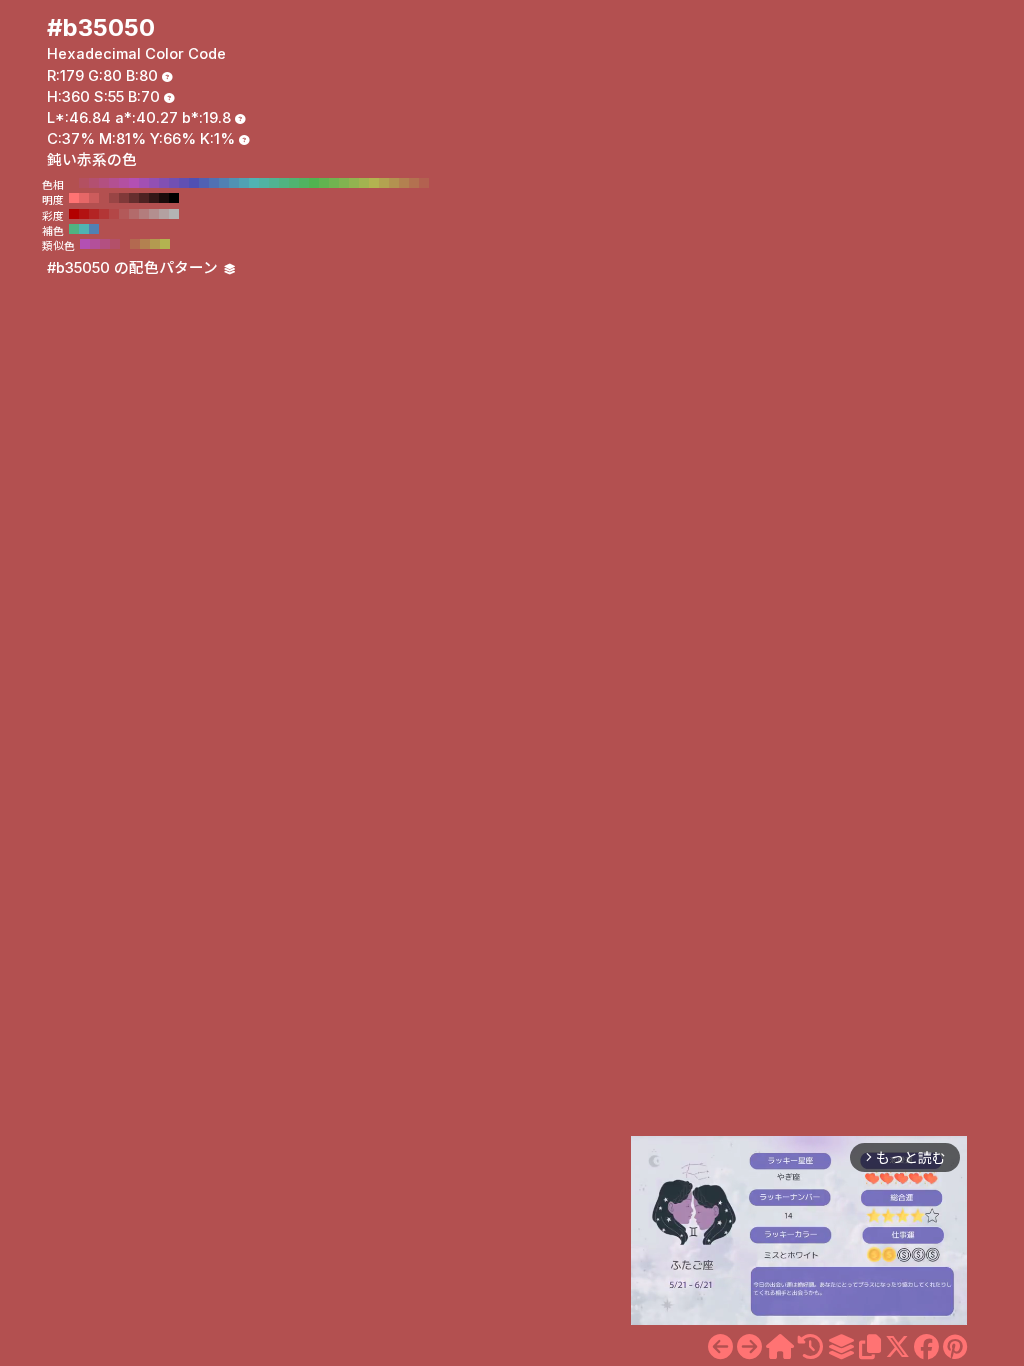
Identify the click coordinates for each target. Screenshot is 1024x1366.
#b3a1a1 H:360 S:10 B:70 (164, 214)
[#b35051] (749, 1347)
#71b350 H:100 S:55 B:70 (334, 183)
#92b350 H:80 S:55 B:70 (354, 183)
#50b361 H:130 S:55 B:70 (304, 183)
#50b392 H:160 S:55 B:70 (274, 183)
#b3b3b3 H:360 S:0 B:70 (174, 214)
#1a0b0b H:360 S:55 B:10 (164, 198)
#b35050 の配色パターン (134, 268)
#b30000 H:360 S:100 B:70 (74, 214)
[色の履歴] (810, 1347)
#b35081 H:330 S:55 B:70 (104, 183)
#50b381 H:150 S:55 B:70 (284, 183)
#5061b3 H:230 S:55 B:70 (204, 183)
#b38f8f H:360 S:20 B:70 (154, 214)
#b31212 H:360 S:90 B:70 (84, 214)
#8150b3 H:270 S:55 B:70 (164, 183)
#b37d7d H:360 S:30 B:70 (144, 214)
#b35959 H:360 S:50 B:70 (124, 214)
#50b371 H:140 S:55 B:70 (294, 183)
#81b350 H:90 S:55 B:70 (344, 183)
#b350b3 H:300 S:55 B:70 (134, 183)
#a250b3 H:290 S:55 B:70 (144, 183)
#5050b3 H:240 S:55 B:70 (194, 183)
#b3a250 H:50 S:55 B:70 (384, 183)
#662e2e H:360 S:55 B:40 (134, 198)
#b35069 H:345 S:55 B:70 (115, 244)
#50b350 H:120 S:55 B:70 (314, 183)
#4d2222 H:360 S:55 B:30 (144, 198)
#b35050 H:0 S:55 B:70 (434, 183)
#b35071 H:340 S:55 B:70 (94, 183)
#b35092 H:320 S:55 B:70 (114, 183)
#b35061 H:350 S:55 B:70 (84, 183)
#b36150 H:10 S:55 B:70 (424, 183)
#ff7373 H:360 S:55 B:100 (74, 198)
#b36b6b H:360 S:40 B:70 (134, 214)
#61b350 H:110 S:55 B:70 (324, 183)
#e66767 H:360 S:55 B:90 (84, 198)
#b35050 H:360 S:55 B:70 (74, 183)
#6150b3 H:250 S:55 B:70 (184, 183)
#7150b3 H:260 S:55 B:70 (174, 183)
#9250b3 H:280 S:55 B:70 (154, 183)
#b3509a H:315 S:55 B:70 (95, 244)
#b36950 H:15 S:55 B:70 (135, 244)
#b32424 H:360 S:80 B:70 (94, 214)
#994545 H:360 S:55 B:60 (114, 198)
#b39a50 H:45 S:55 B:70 (155, 244)
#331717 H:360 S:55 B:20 (154, 198)
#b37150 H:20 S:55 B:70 (414, 183)
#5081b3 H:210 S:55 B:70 (224, 183)
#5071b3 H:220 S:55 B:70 (214, 183)
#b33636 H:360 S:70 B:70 (104, 214)
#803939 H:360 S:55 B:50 (124, 198)
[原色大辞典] (780, 1347)
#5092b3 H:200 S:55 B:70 (234, 183)
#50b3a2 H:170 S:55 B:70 (264, 183)
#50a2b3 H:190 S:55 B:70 (244, 183)
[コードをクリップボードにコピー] (870, 1347)
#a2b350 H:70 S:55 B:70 (364, 183)
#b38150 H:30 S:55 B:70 (404, 183)
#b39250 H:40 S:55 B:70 (394, 183)
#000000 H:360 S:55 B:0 (174, 198)
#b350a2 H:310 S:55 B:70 (124, 183)
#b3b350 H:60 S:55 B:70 (374, 183)
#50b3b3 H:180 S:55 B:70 (254, 183)
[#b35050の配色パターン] (841, 1347)
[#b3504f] (720, 1347)
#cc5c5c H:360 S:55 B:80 (94, 198)
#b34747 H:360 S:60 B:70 (114, 214)
